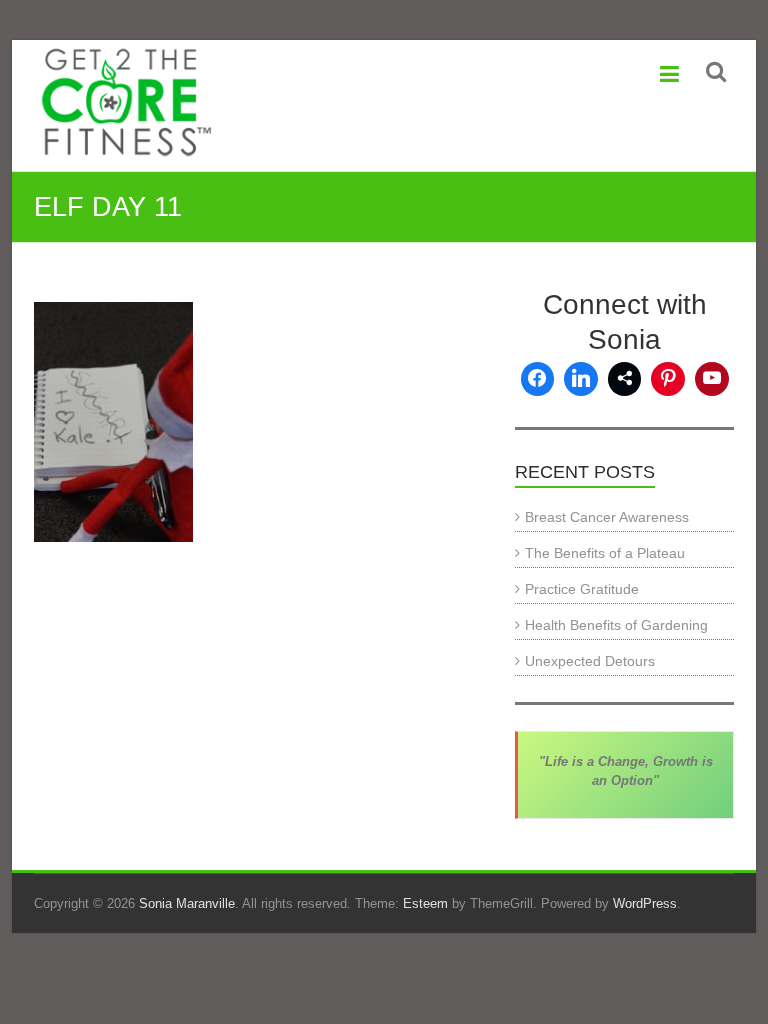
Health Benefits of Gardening (616, 625)
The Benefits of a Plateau (605, 553)
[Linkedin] (581, 379)
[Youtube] (712, 379)
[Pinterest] (668, 379)
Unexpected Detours (590, 661)
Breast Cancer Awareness (607, 517)
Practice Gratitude (582, 589)
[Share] (625, 379)
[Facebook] (538, 379)
